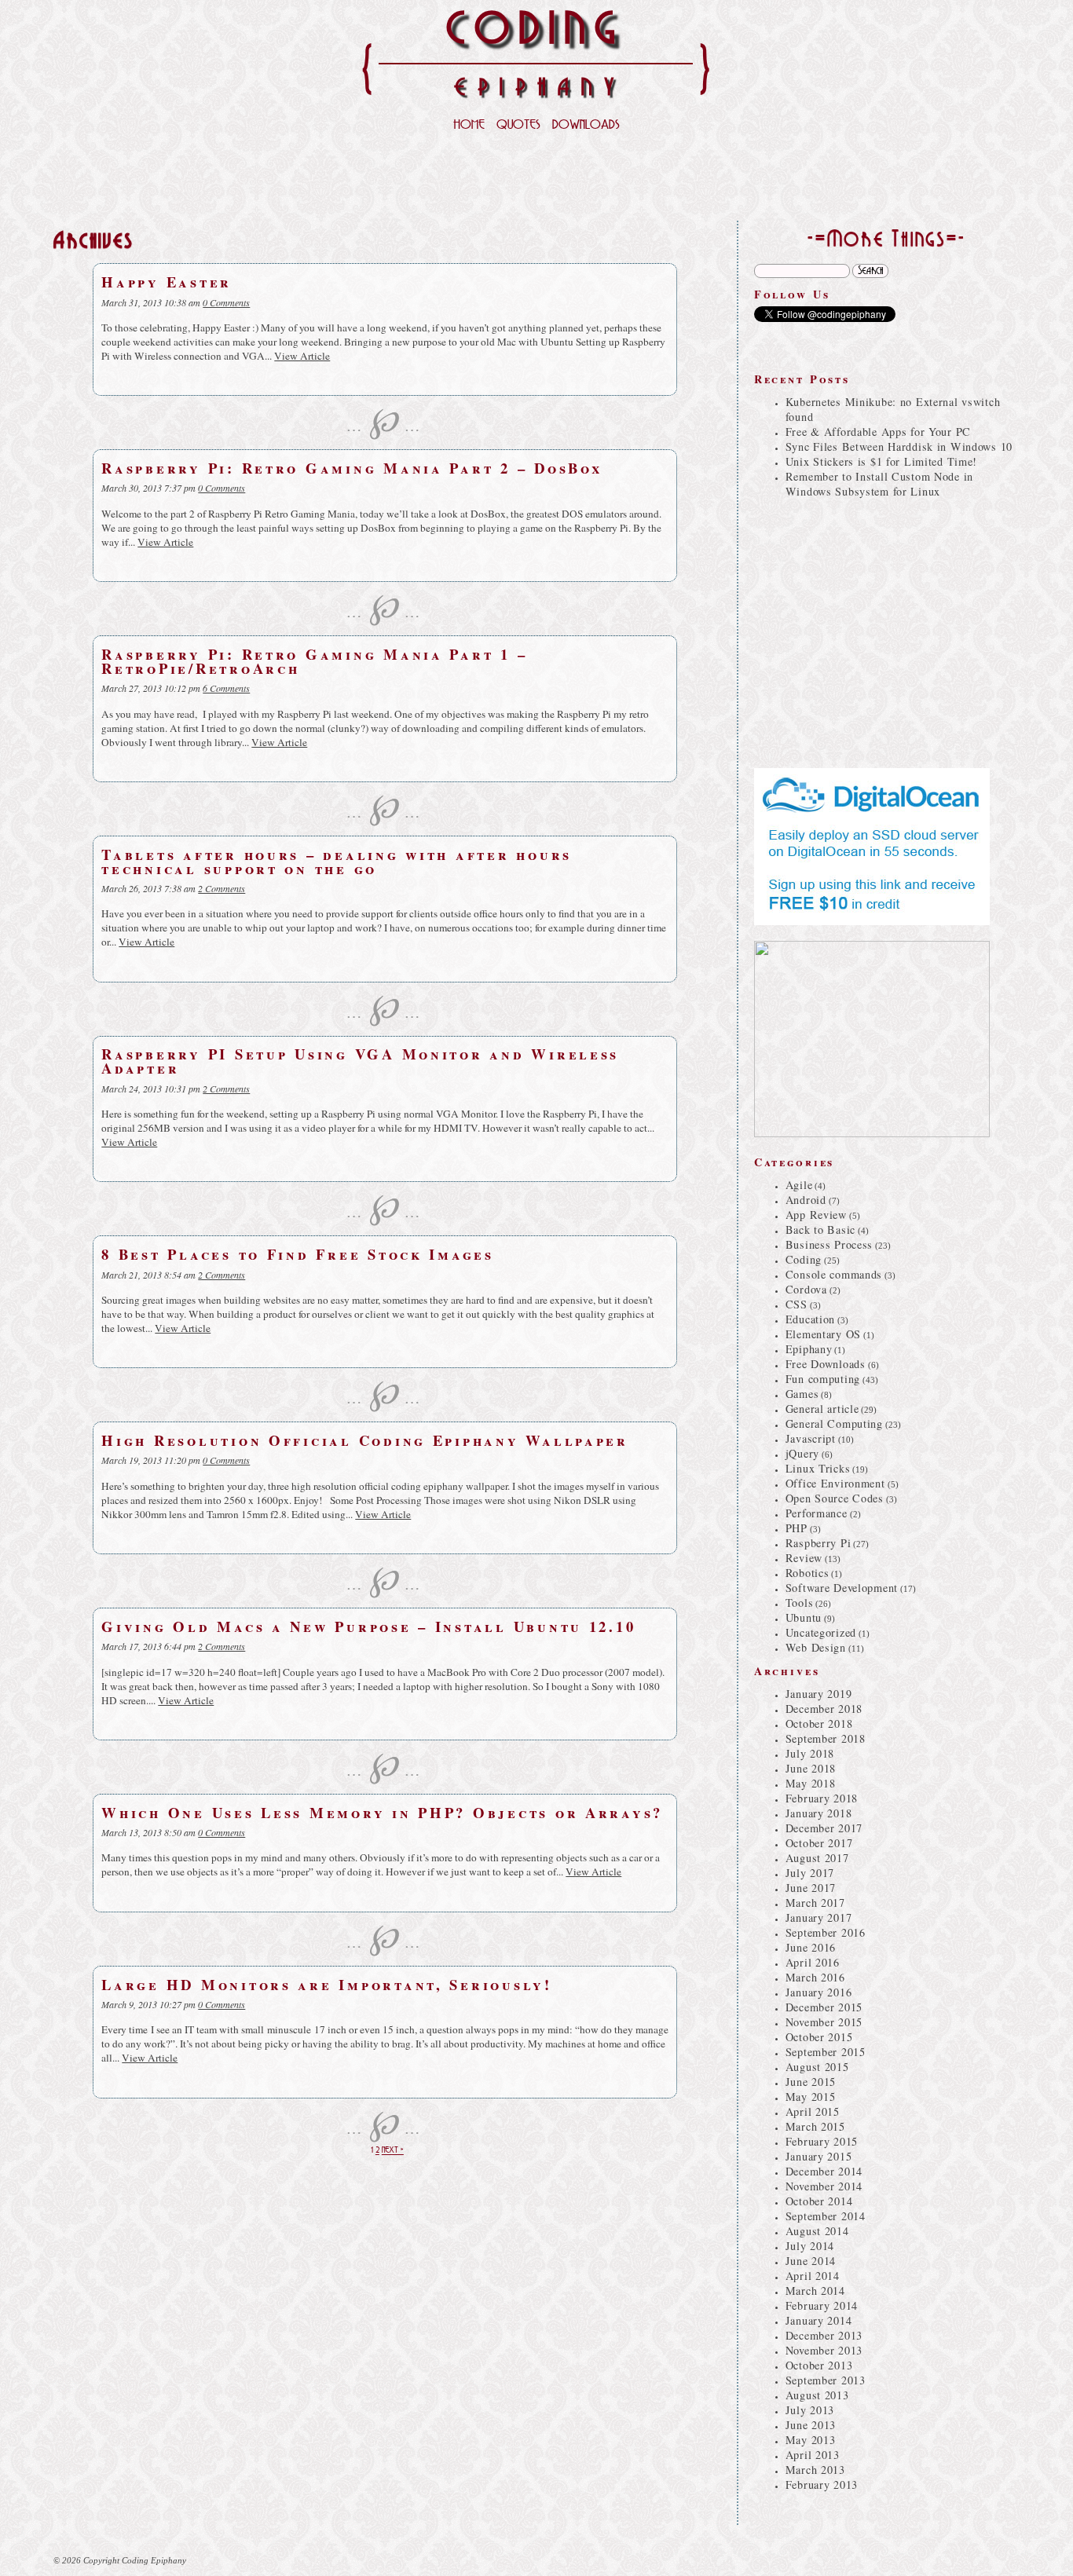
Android (806, 1200)
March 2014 (815, 2291)
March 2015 (815, 2126)
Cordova (806, 1289)
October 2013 (819, 2365)
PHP (797, 1528)
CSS (797, 1304)
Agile (799, 1185)
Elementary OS (823, 1334)
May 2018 (811, 1783)
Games (802, 1394)
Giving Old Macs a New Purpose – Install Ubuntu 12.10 (368, 1626)
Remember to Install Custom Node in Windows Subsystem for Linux (879, 484)
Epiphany (809, 1349)
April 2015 (813, 2111)
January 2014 (819, 2320)
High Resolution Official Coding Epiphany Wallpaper (365, 1440)
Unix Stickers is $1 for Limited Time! (881, 461)
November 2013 (824, 2350)
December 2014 (824, 2171)
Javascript (811, 1438)
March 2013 (815, 2470)
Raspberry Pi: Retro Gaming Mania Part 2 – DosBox (352, 468)
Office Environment (835, 1483)
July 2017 (810, 1873)
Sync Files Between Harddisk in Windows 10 (899, 446)
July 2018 (810, 1753)
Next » (393, 2151)
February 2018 (822, 1798)
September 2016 (826, 1932)
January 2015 (819, 2156)
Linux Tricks (818, 1468)
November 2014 (824, 2186)
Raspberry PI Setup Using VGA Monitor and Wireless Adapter (360, 1061)
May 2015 (811, 2097)
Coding (804, 1259)
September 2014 (826, 2216)
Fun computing (823, 1379)
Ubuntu (804, 1617)
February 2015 (822, 2141)
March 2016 (815, 1977)
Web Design (816, 1647)
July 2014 (810, 2246)
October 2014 (819, 2201)
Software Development (842, 1588)
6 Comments (226, 688)
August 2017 (817, 1858)
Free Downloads (826, 1364)
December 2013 (824, 2335)
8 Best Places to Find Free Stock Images (298, 1254)
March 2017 (815, 1903)
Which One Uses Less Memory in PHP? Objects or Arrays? (382, 1812)
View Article (302, 356)
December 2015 (824, 2007)
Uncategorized (821, 1632)
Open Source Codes (835, 1498)
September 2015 (826, 2052)
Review (804, 1558)
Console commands (834, 1274)
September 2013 (826, 2380)
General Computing (834, 1423)
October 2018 (819, 1723)
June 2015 (811, 2082)
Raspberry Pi (818, 1543)
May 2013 (811, 2440)
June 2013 (811, 2425)
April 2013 (813, 2455)
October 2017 (819, 1843)
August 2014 (817, 2231)
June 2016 (811, 1947)
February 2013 (822, 2485)
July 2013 (810, 2410)
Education (810, 1319)
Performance (817, 1513)
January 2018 (819, 1813)
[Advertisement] (536, 181)
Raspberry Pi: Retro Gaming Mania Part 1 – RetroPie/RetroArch (314, 661)
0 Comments (226, 302)
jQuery (802, 1453)
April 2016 (813, 1962)
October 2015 (819, 2037)
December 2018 (824, 1709)
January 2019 (819, 1694)
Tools (800, 1603)
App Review (816, 1215)
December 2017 (824, 1828)
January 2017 (819, 1917)
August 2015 (817, 2067)
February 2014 (822, 2305)
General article (822, 1409)
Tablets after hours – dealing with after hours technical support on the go (337, 861)
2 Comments (222, 888)
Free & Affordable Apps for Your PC (878, 432)
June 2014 (811, 2261)
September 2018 (826, 1738)
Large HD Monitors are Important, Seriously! (327, 1984)
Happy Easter (167, 282)
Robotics (807, 1573)
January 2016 (819, 1992)
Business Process (829, 1244)
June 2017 (811, 1888)
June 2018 (811, 1768)
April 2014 (813, 2276)
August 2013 (817, 2395)
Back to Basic (820, 1229)
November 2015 (824, 2022)
